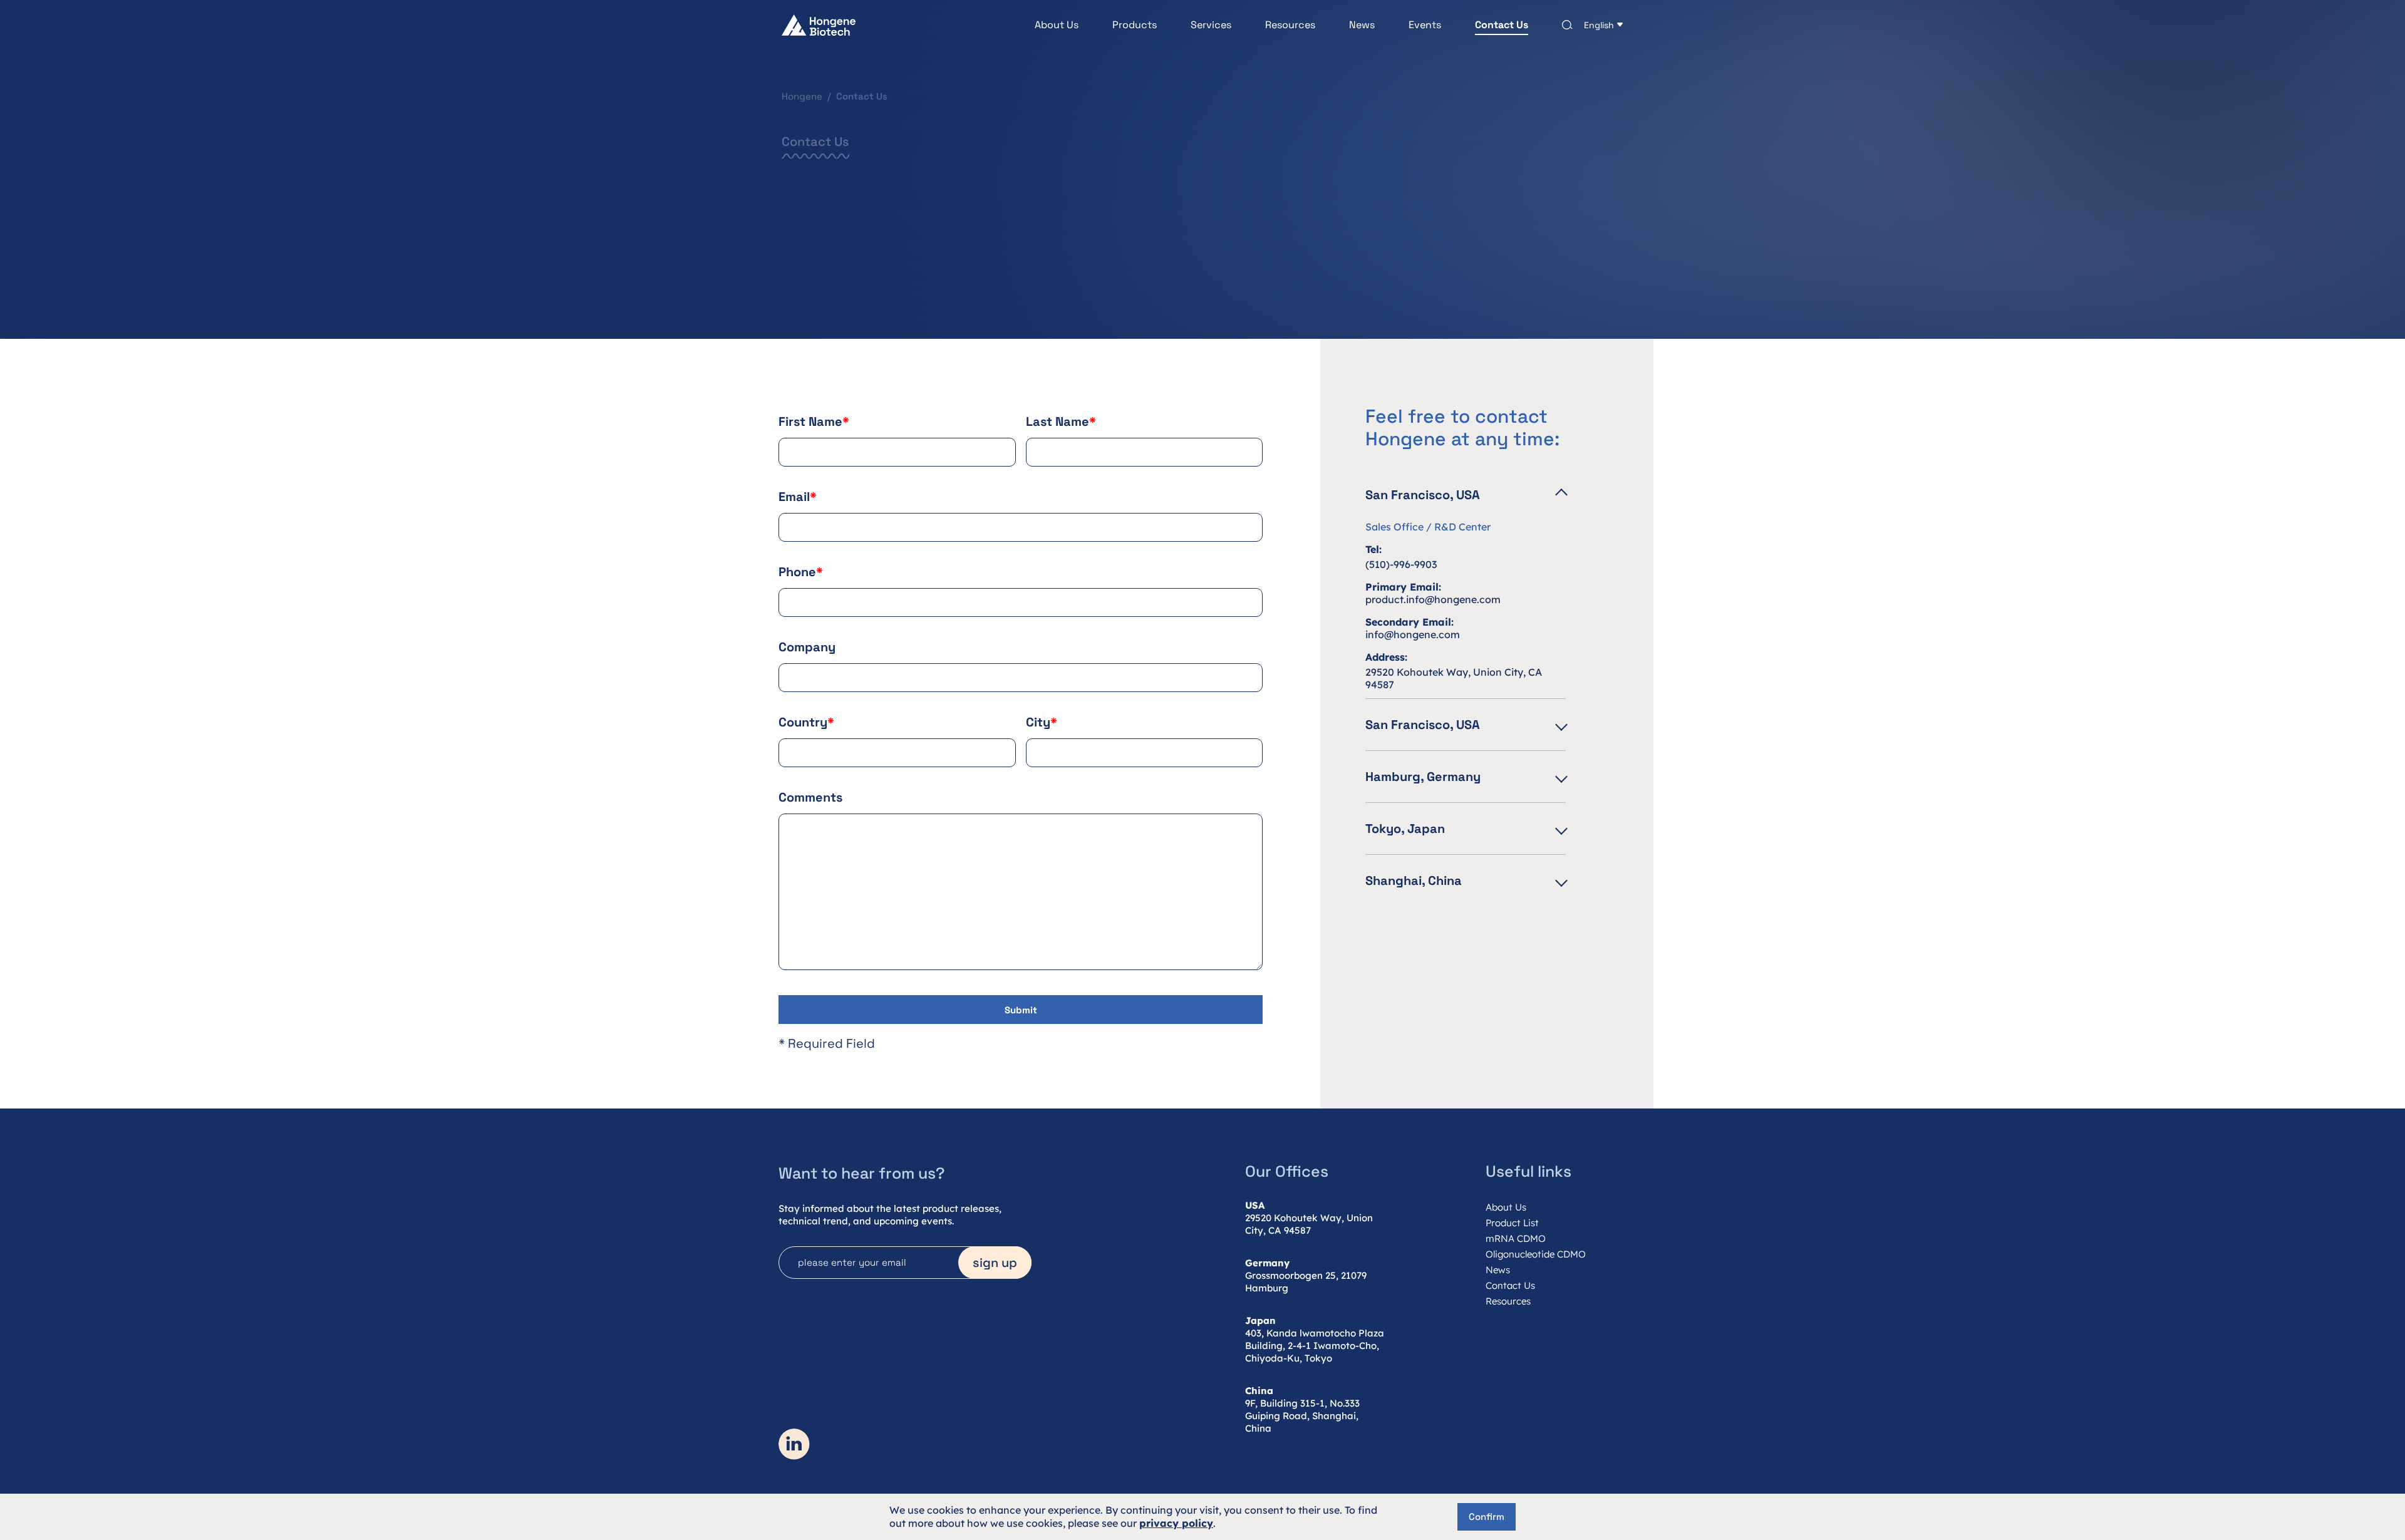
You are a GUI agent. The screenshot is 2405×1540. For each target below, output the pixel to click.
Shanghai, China (1414, 881)
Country (806, 722)
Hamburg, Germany (1423, 777)
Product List (1512, 1223)
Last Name (1061, 421)
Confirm (1487, 1517)
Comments (810, 797)
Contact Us (1502, 25)
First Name (814, 421)
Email (798, 497)
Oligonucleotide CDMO (1536, 1254)
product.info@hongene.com (1433, 599)
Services (1211, 25)
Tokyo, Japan (1405, 829)
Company (807, 647)
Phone (801, 572)
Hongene (802, 96)
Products (1135, 25)
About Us (1057, 25)
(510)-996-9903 (1401, 564)
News (1362, 25)
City (1042, 722)
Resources (1290, 25)
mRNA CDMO (1516, 1238)
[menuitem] (1040, 25)
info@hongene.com (1413, 634)
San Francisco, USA (1423, 495)
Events (1425, 25)
